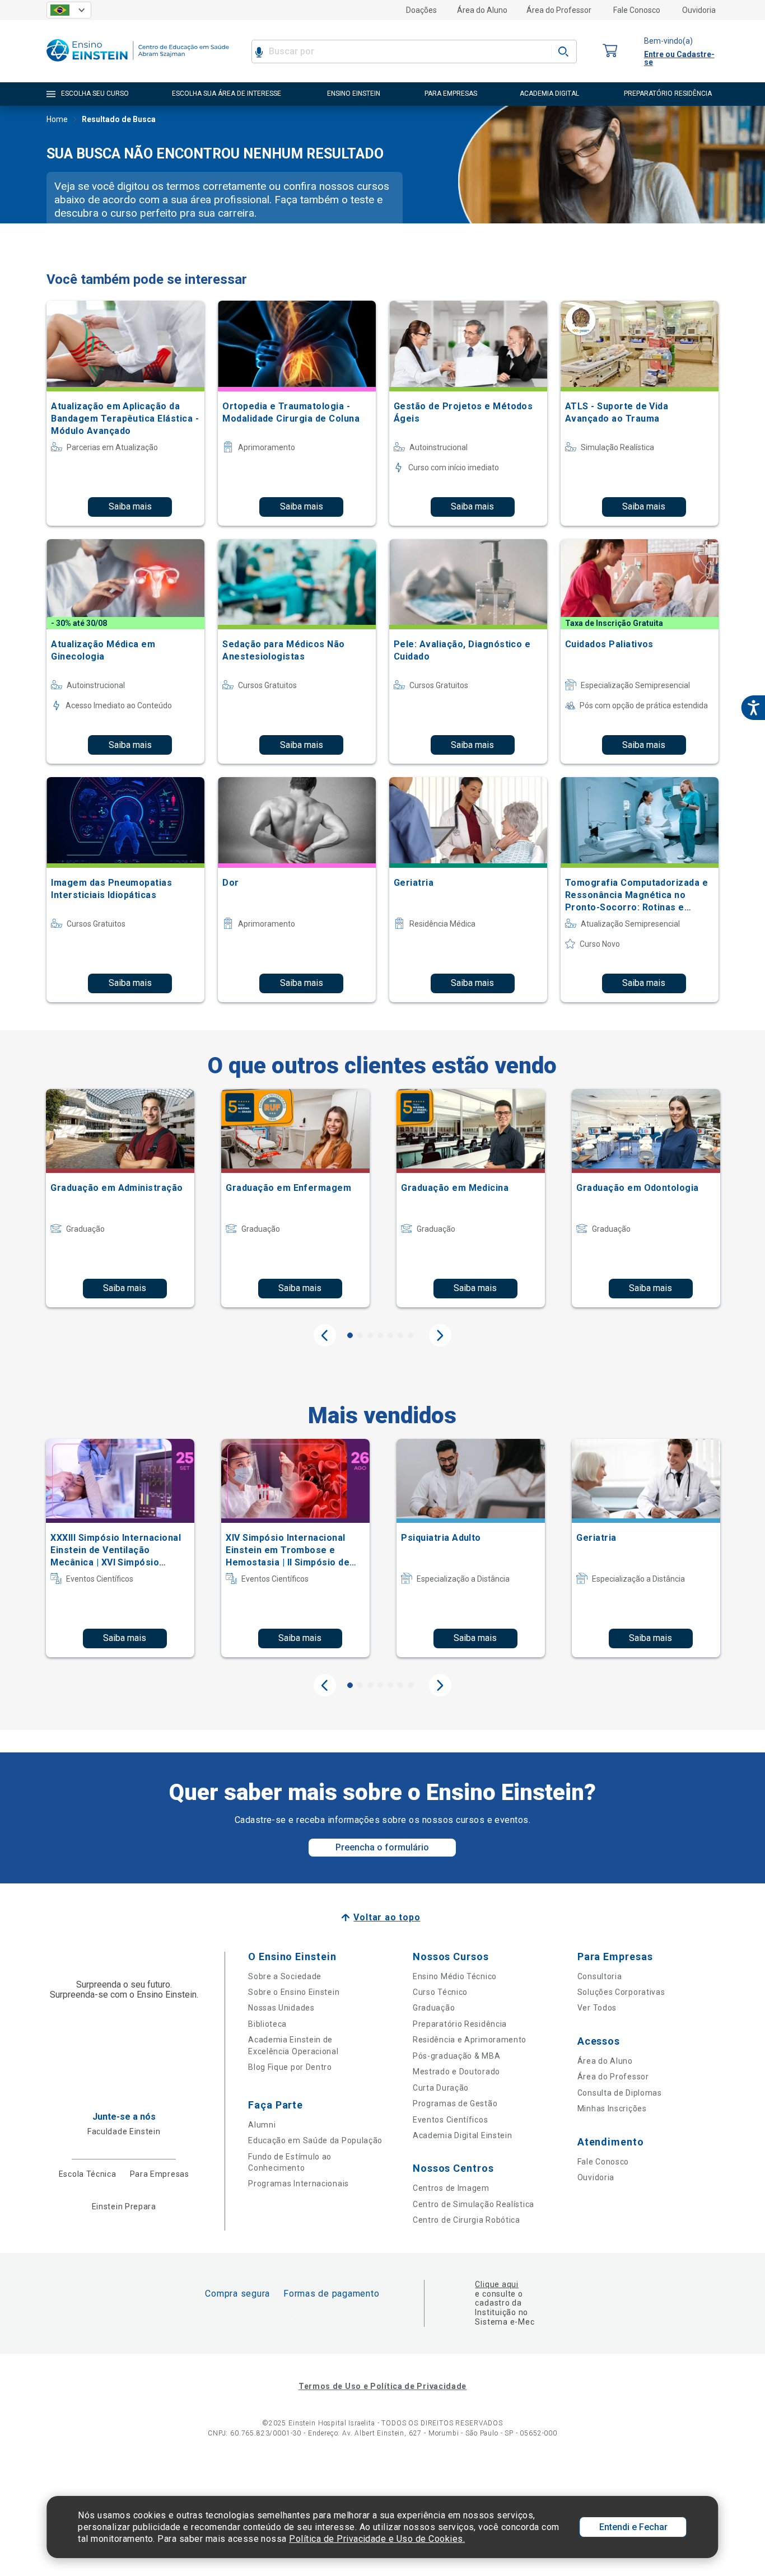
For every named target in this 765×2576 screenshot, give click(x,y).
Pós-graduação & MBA (456, 2056)
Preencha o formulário (382, 1847)
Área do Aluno (482, 10)
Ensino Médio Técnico (455, 1976)
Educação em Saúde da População (315, 2140)
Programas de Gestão (455, 2103)
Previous (325, 1335)
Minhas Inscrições (612, 2109)
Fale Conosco (637, 10)
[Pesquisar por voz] (259, 52)
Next (440, 1335)
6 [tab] (400, 1335)
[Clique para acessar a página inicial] (138, 64)
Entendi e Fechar (633, 2527)
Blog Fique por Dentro (290, 2067)
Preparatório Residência (460, 2024)
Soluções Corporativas (621, 1992)
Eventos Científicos (450, 2120)
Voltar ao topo (387, 1917)
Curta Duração (441, 2088)
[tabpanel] (120, 1198)
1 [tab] (350, 1335)
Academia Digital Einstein (463, 2135)
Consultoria (600, 1976)
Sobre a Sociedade (285, 1976)
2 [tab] (360, 1335)
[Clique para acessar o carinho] (610, 51)
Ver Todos (597, 2008)
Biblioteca (267, 2024)
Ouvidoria (699, 10)
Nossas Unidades (281, 2008)
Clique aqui (496, 2284)
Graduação (434, 2008)
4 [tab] (380, 1335)
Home (57, 119)
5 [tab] (390, 1335)
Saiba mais (130, 506)
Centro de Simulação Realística (474, 2204)
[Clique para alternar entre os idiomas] (69, 10)
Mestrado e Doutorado (456, 2072)
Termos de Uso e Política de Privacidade (382, 2386)
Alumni (262, 2125)
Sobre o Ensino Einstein (294, 1992)
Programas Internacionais (298, 2184)
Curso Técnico (440, 1992)
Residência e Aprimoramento (470, 2040)
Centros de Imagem (451, 2188)
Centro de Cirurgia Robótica (467, 2220)
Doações (421, 10)
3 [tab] (370, 1335)
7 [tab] (411, 1335)
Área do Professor (559, 10)
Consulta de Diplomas (620, 2093)
